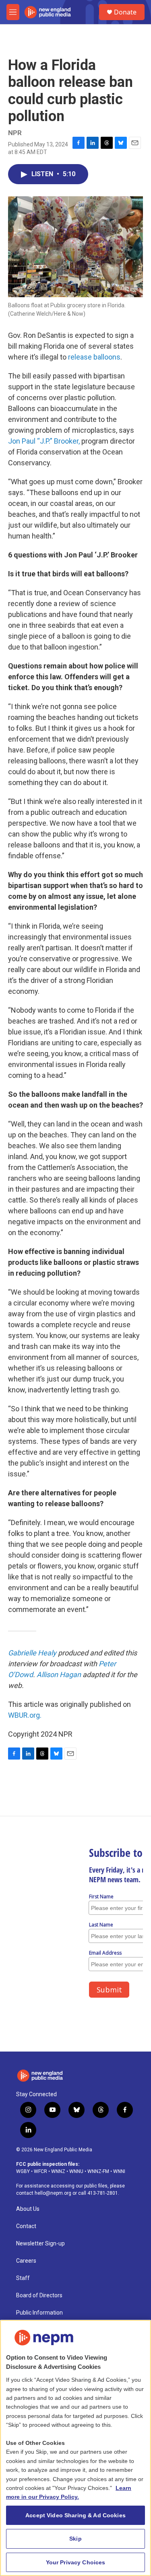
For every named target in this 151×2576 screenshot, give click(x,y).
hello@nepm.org (53, 2193)
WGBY (23, 2171)
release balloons (93, 357)
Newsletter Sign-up (40, 2244)
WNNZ (58, 2171)
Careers (26, 2261)
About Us (28, 2209)
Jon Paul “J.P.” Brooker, (44, 441)
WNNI (119, 2171)
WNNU (76, 2171)
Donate (125, 12)
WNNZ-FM (98, 2171)
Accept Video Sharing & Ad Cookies (75, 2515)
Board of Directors (39, 2295)
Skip (75, 2539)
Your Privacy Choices (76, 2562)
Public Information (39, 2313)
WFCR (40, 2171)
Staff (23, 2278)
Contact (26, 2226)
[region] (75, 2448)
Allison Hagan (59, 1675)
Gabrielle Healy (32, 1653)
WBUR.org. (25, 1715)
